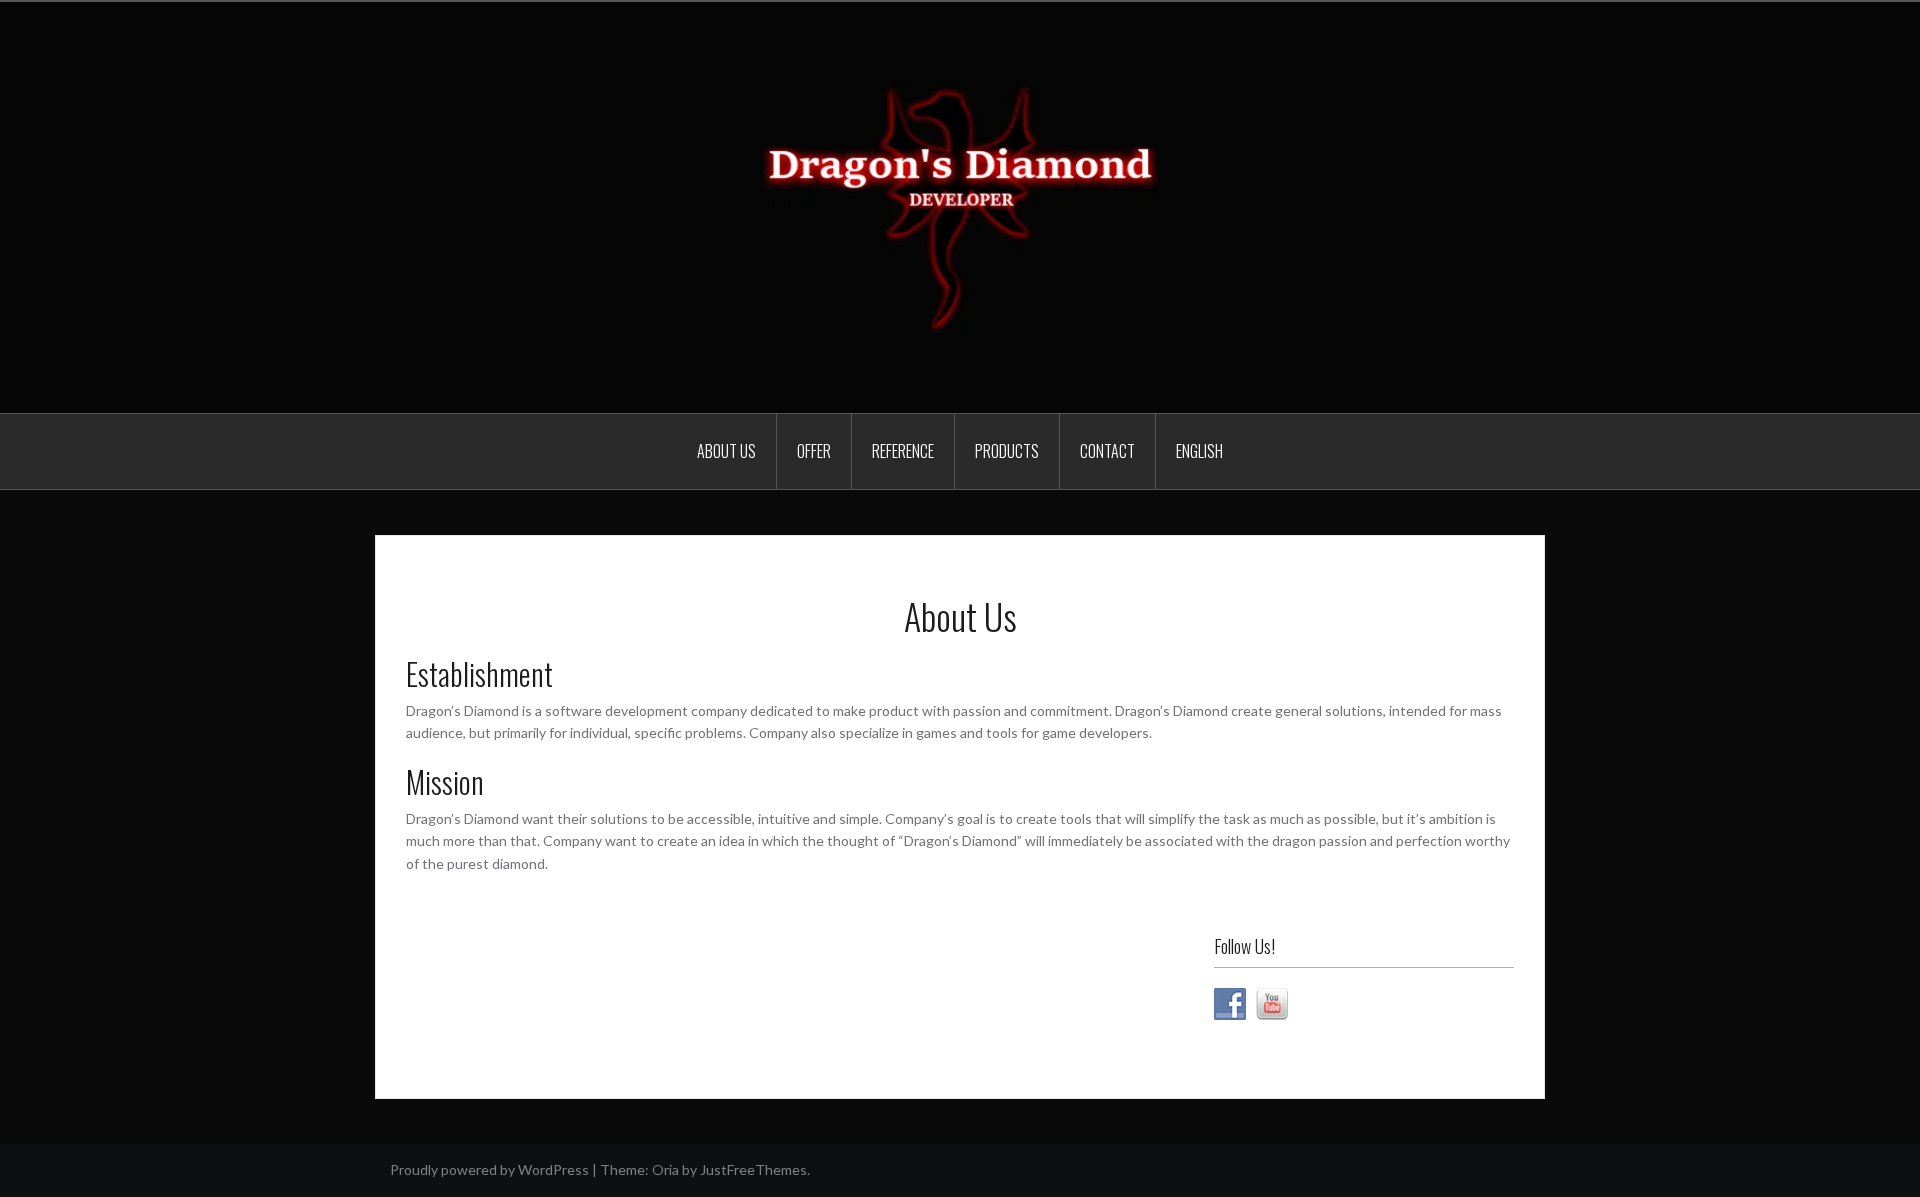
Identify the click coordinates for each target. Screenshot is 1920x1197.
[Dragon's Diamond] (960, 205)
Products (1007, 451)
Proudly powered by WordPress (489, 1169)
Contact (1107, 451)
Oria (665, 1169)
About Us (726, 451)
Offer (814, 451)
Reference (903, 451)
